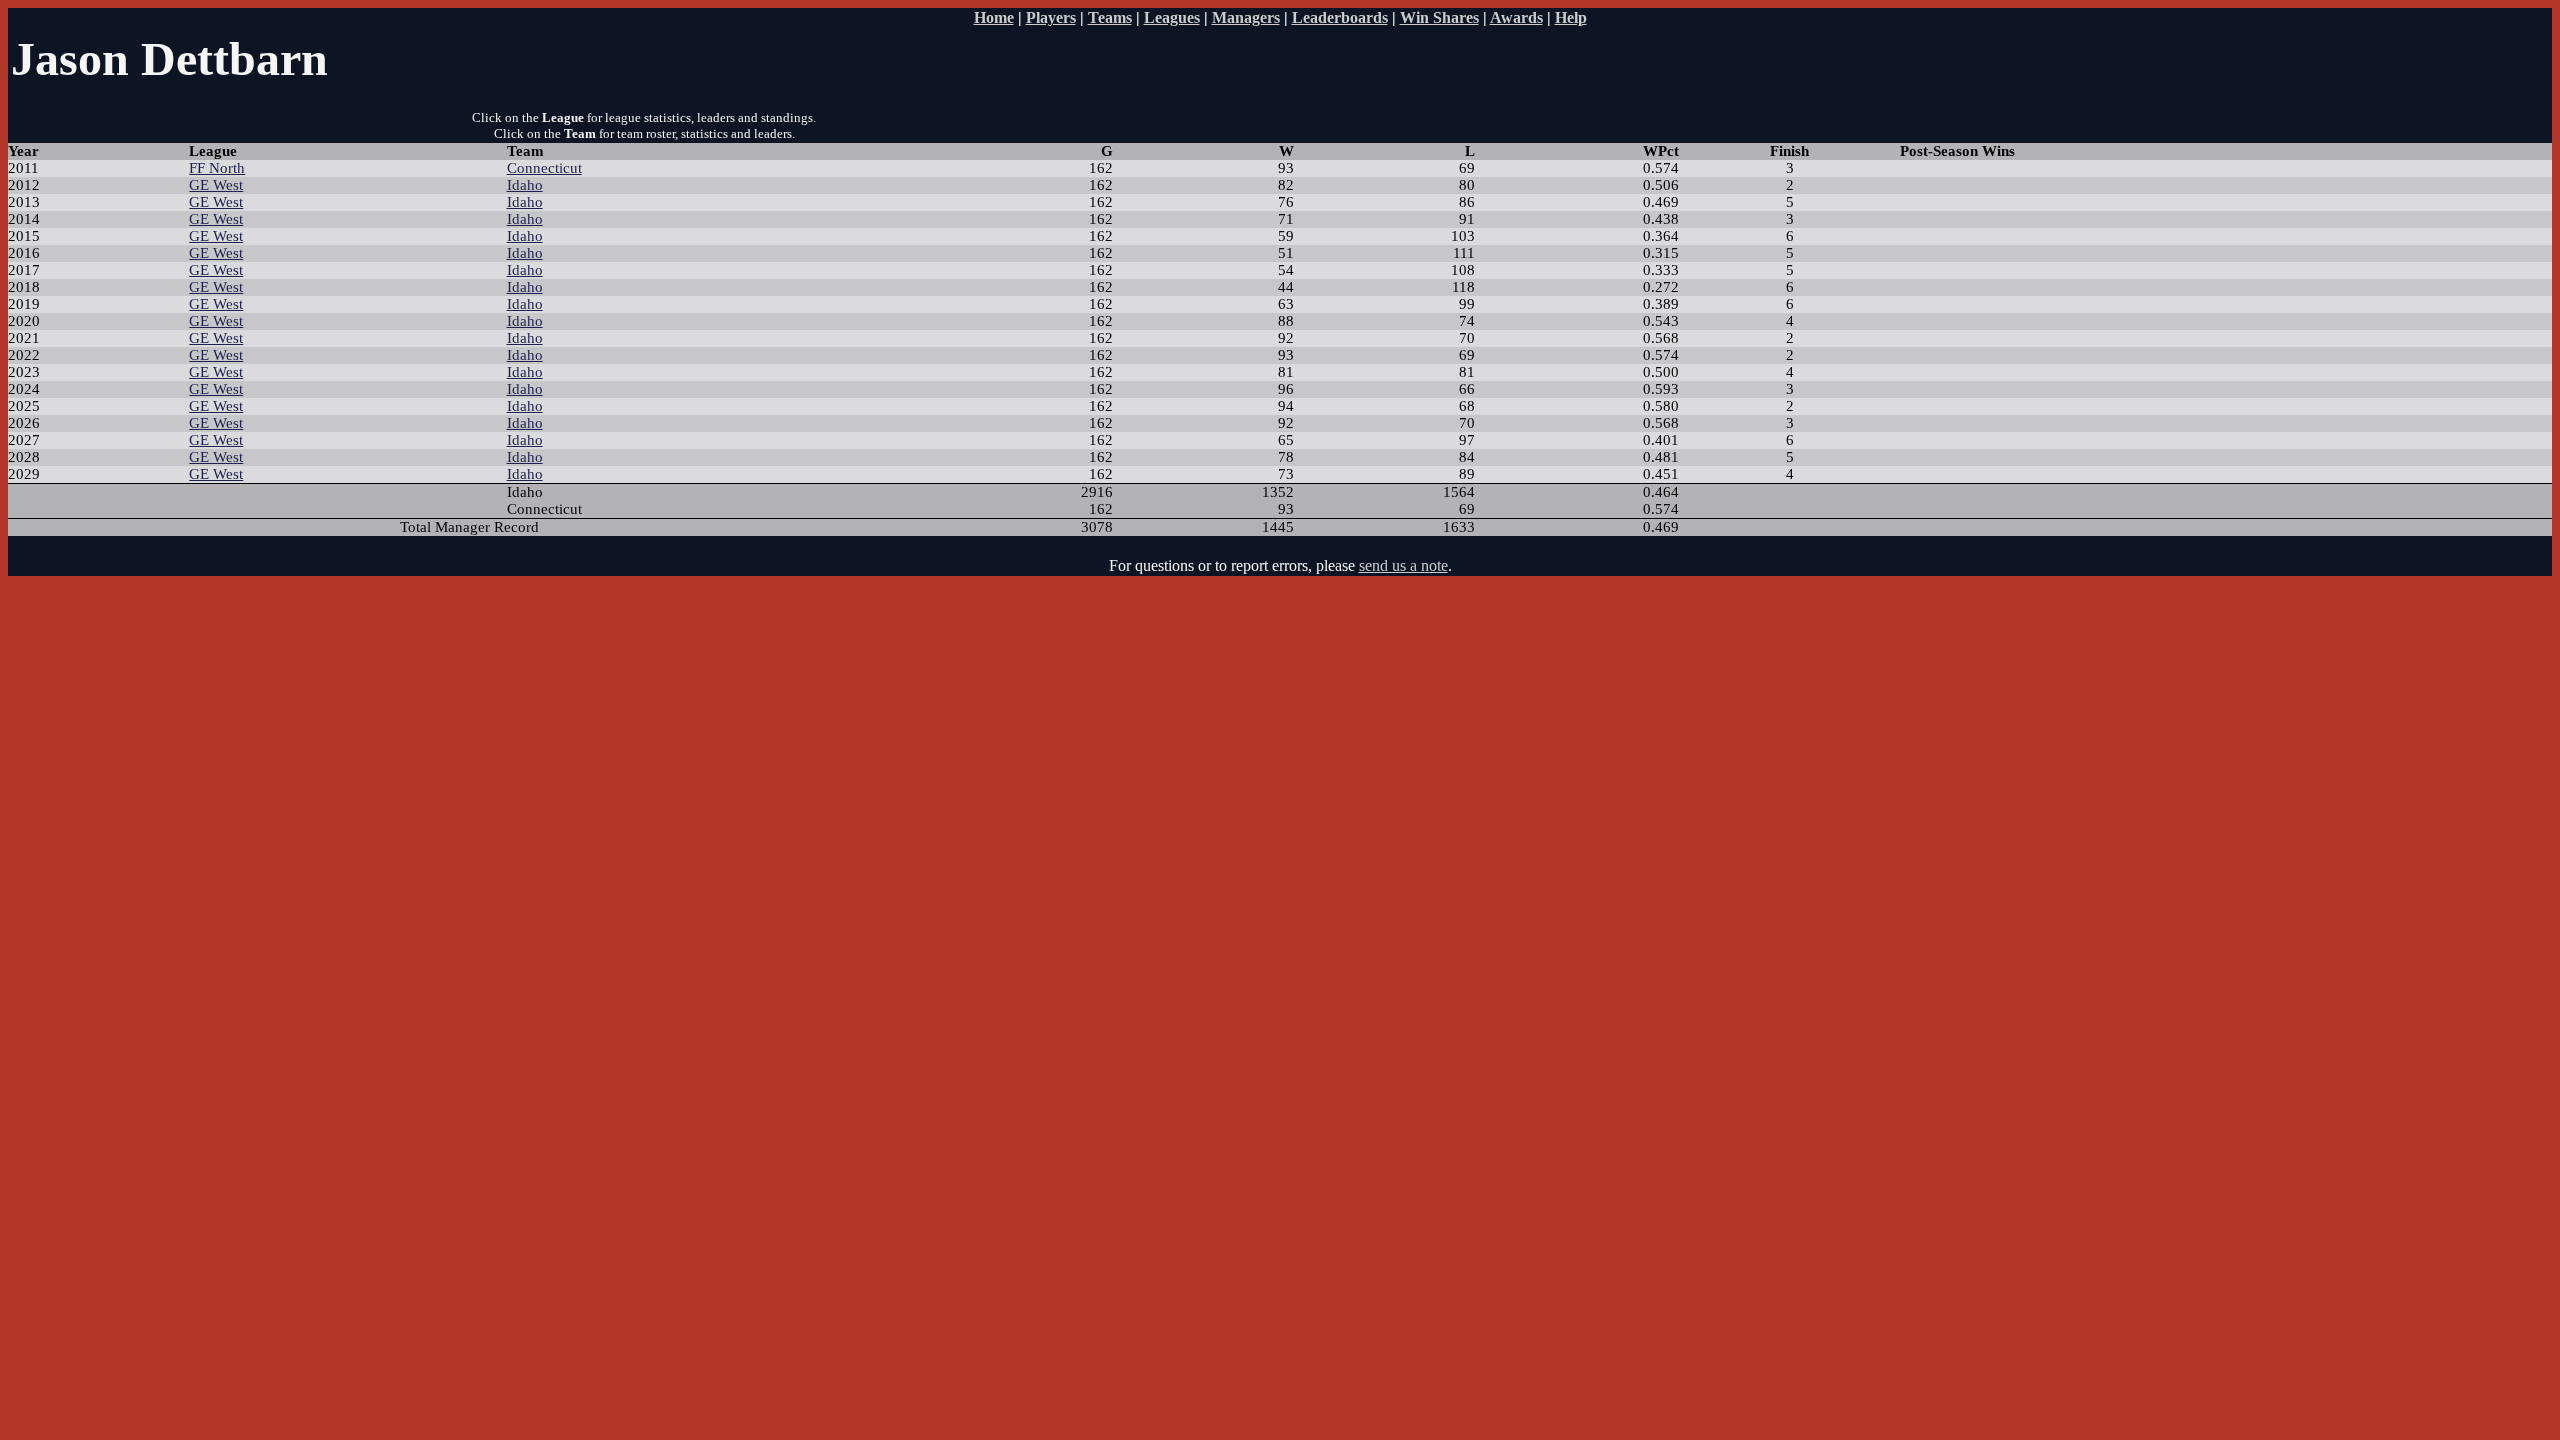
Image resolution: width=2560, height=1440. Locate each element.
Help (1571, 17)
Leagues (1172, 17)
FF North (217, 168)
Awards (1516, 17)
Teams (1110, 17)
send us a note (1403, 565)
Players (1051, 17)
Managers (1246, 17)
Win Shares (1439, 17)
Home (994, 17)
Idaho (525, 185)
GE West (216, 185)
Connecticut (544, 168)
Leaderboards (1340, 17)
